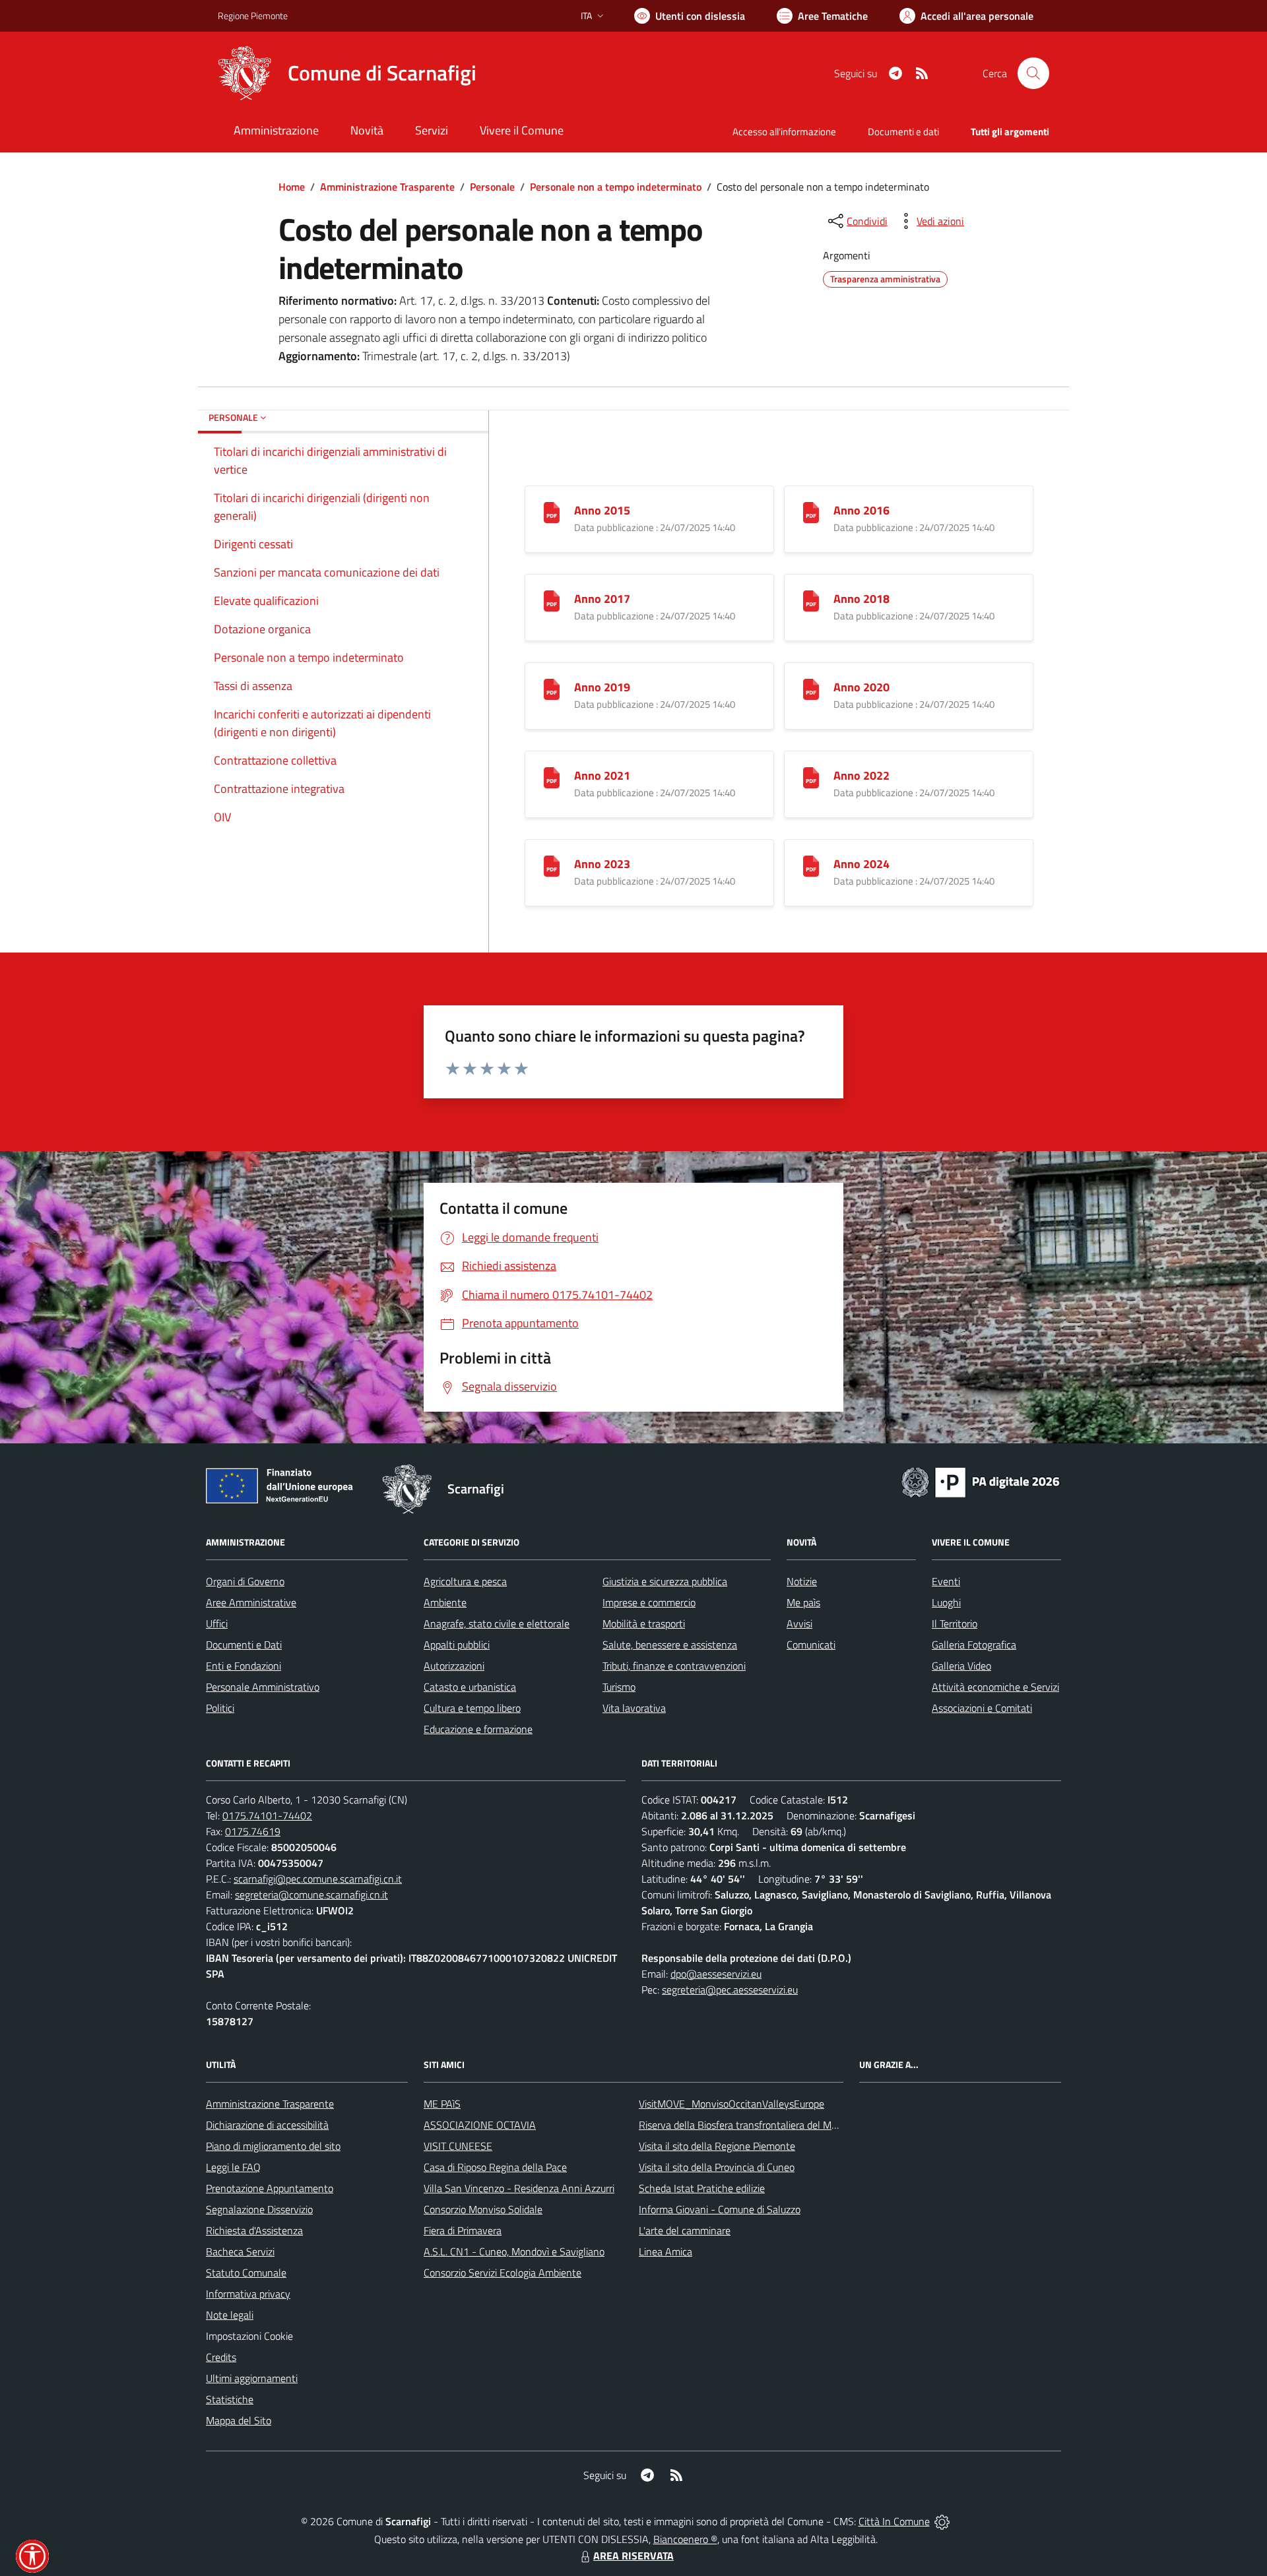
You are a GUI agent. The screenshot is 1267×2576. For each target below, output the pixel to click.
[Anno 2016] (811, 512)
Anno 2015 (602, 510)
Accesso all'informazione (784, 132)
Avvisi (799, 1623)
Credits (221, 2357)
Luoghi (946, 1602)
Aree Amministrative (251, 1602)
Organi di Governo (245, 1581)
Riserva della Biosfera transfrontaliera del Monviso (749, 2125)
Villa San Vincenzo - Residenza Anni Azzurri (519, 2188)
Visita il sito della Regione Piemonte (717, 2146)
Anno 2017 (602, 599)
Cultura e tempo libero (472, 1708)
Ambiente (445, 1602)
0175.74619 (253, 1831)
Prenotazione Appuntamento (270, 2188)
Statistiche (230, 2399)
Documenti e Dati (244, 1645)
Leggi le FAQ (233, 2167)
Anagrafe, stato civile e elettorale (497, 1623)
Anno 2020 (861, 687)
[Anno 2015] (552, 512)
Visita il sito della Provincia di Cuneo (717, 2167)
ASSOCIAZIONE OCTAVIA (480, 2125)
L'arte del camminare (685, 2230)
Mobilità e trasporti (644, 1623)
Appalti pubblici (457, 1645)
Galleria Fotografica (974, 1645)
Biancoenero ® (685, 2539)
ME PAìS (442, 2104)
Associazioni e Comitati (982, 1708)
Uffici (217, 1623)
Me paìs (803, 1602)
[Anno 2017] (552, 600)
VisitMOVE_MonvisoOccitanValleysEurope (731, 2104)
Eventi (946, 1581)
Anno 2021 (602, 775)
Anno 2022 (861, 775)
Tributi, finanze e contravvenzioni (674, 1666)
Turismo (619, 1687)
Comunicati (811, 1645)
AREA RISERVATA (633, 2556)
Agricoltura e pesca (465, 1581)
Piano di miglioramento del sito (273, 2146)
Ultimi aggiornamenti (252, 2378)
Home (292, 187)
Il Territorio (955, 1623)
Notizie (802, 1581)
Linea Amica (666, 2251)
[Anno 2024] (811, 865)
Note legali (230, 2315)
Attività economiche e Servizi (995, 1687)
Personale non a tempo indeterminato (616, 187)
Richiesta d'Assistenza (254, 2230)
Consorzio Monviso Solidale (483, 2209)
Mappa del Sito (239, 2420)
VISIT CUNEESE (458, 2146)
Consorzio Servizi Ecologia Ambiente (503, 2273)
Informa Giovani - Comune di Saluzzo (720, 2209)
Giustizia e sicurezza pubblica (665, 1581)
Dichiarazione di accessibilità (267, 2125)
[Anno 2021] (552, 777)
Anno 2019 (602, 687)
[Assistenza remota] (942, 2521)
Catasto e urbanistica (470, 1687)
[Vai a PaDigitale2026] (981, 1481)
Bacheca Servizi (240, 2251)
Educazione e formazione (478, 1729)
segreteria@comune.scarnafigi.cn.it (311, 1895)
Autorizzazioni (454, 1666)
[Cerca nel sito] (1033, 73)
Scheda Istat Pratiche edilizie (702, 2188)
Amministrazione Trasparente (387, 187)
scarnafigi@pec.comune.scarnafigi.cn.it (318, 1879)
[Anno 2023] (552, 865)
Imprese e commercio (649, 1602)
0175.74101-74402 (267, 1815)
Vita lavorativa (634, 1708)
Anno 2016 (861, 510)
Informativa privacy (248, 2294)
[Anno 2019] (552, 688)
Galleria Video (961, 1666)
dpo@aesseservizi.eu (716, 1974)
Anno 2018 (861, 599)
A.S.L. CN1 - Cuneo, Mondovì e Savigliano (514, 2251)
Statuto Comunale (246, 2273)
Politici (220, 1708)
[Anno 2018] (811, 600)
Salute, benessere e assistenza (670, 1645)
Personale (492, 187)
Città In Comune (894, 2521)
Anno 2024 (861, 864)
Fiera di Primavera (463, 2230)
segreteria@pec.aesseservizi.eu (730, 1990)
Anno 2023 (602, 864)
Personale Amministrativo (263, 1687)
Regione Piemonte (253, 16)
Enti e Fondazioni (244, 1666)
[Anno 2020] (811, 688)
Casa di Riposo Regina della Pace (495, 2167)
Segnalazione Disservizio (259, 2209)
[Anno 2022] (811, 777)
